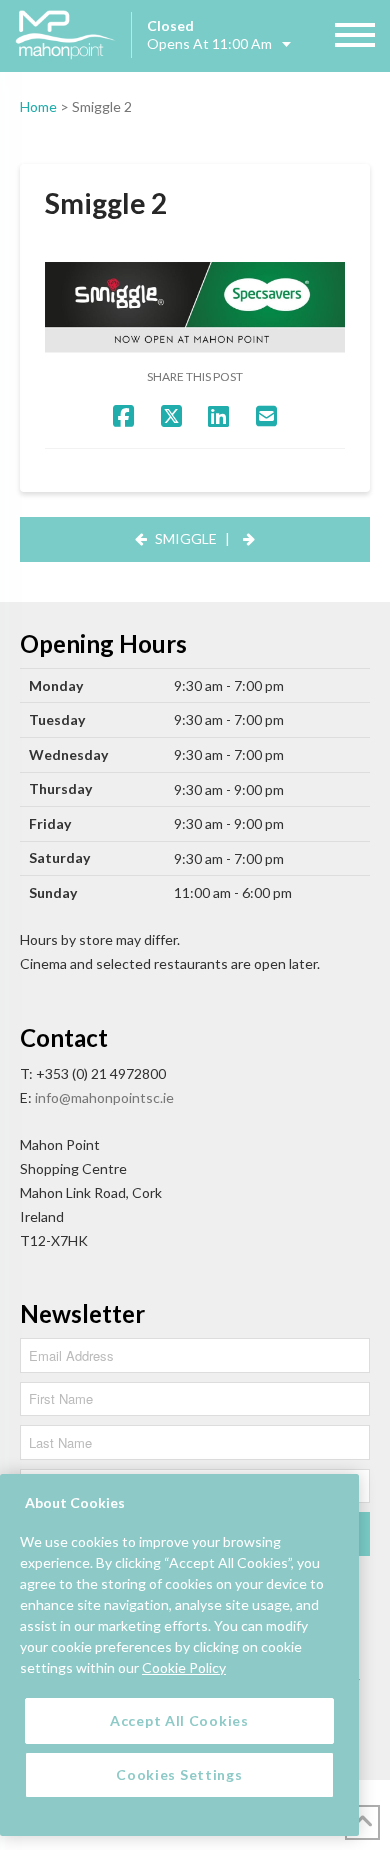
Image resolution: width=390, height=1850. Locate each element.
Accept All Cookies (179, 1720)
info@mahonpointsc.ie (104, 1097)
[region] (179, 1655)
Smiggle (186, 538)
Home (38, 106)
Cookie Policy (184, 1667)
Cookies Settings (179, 1774)
